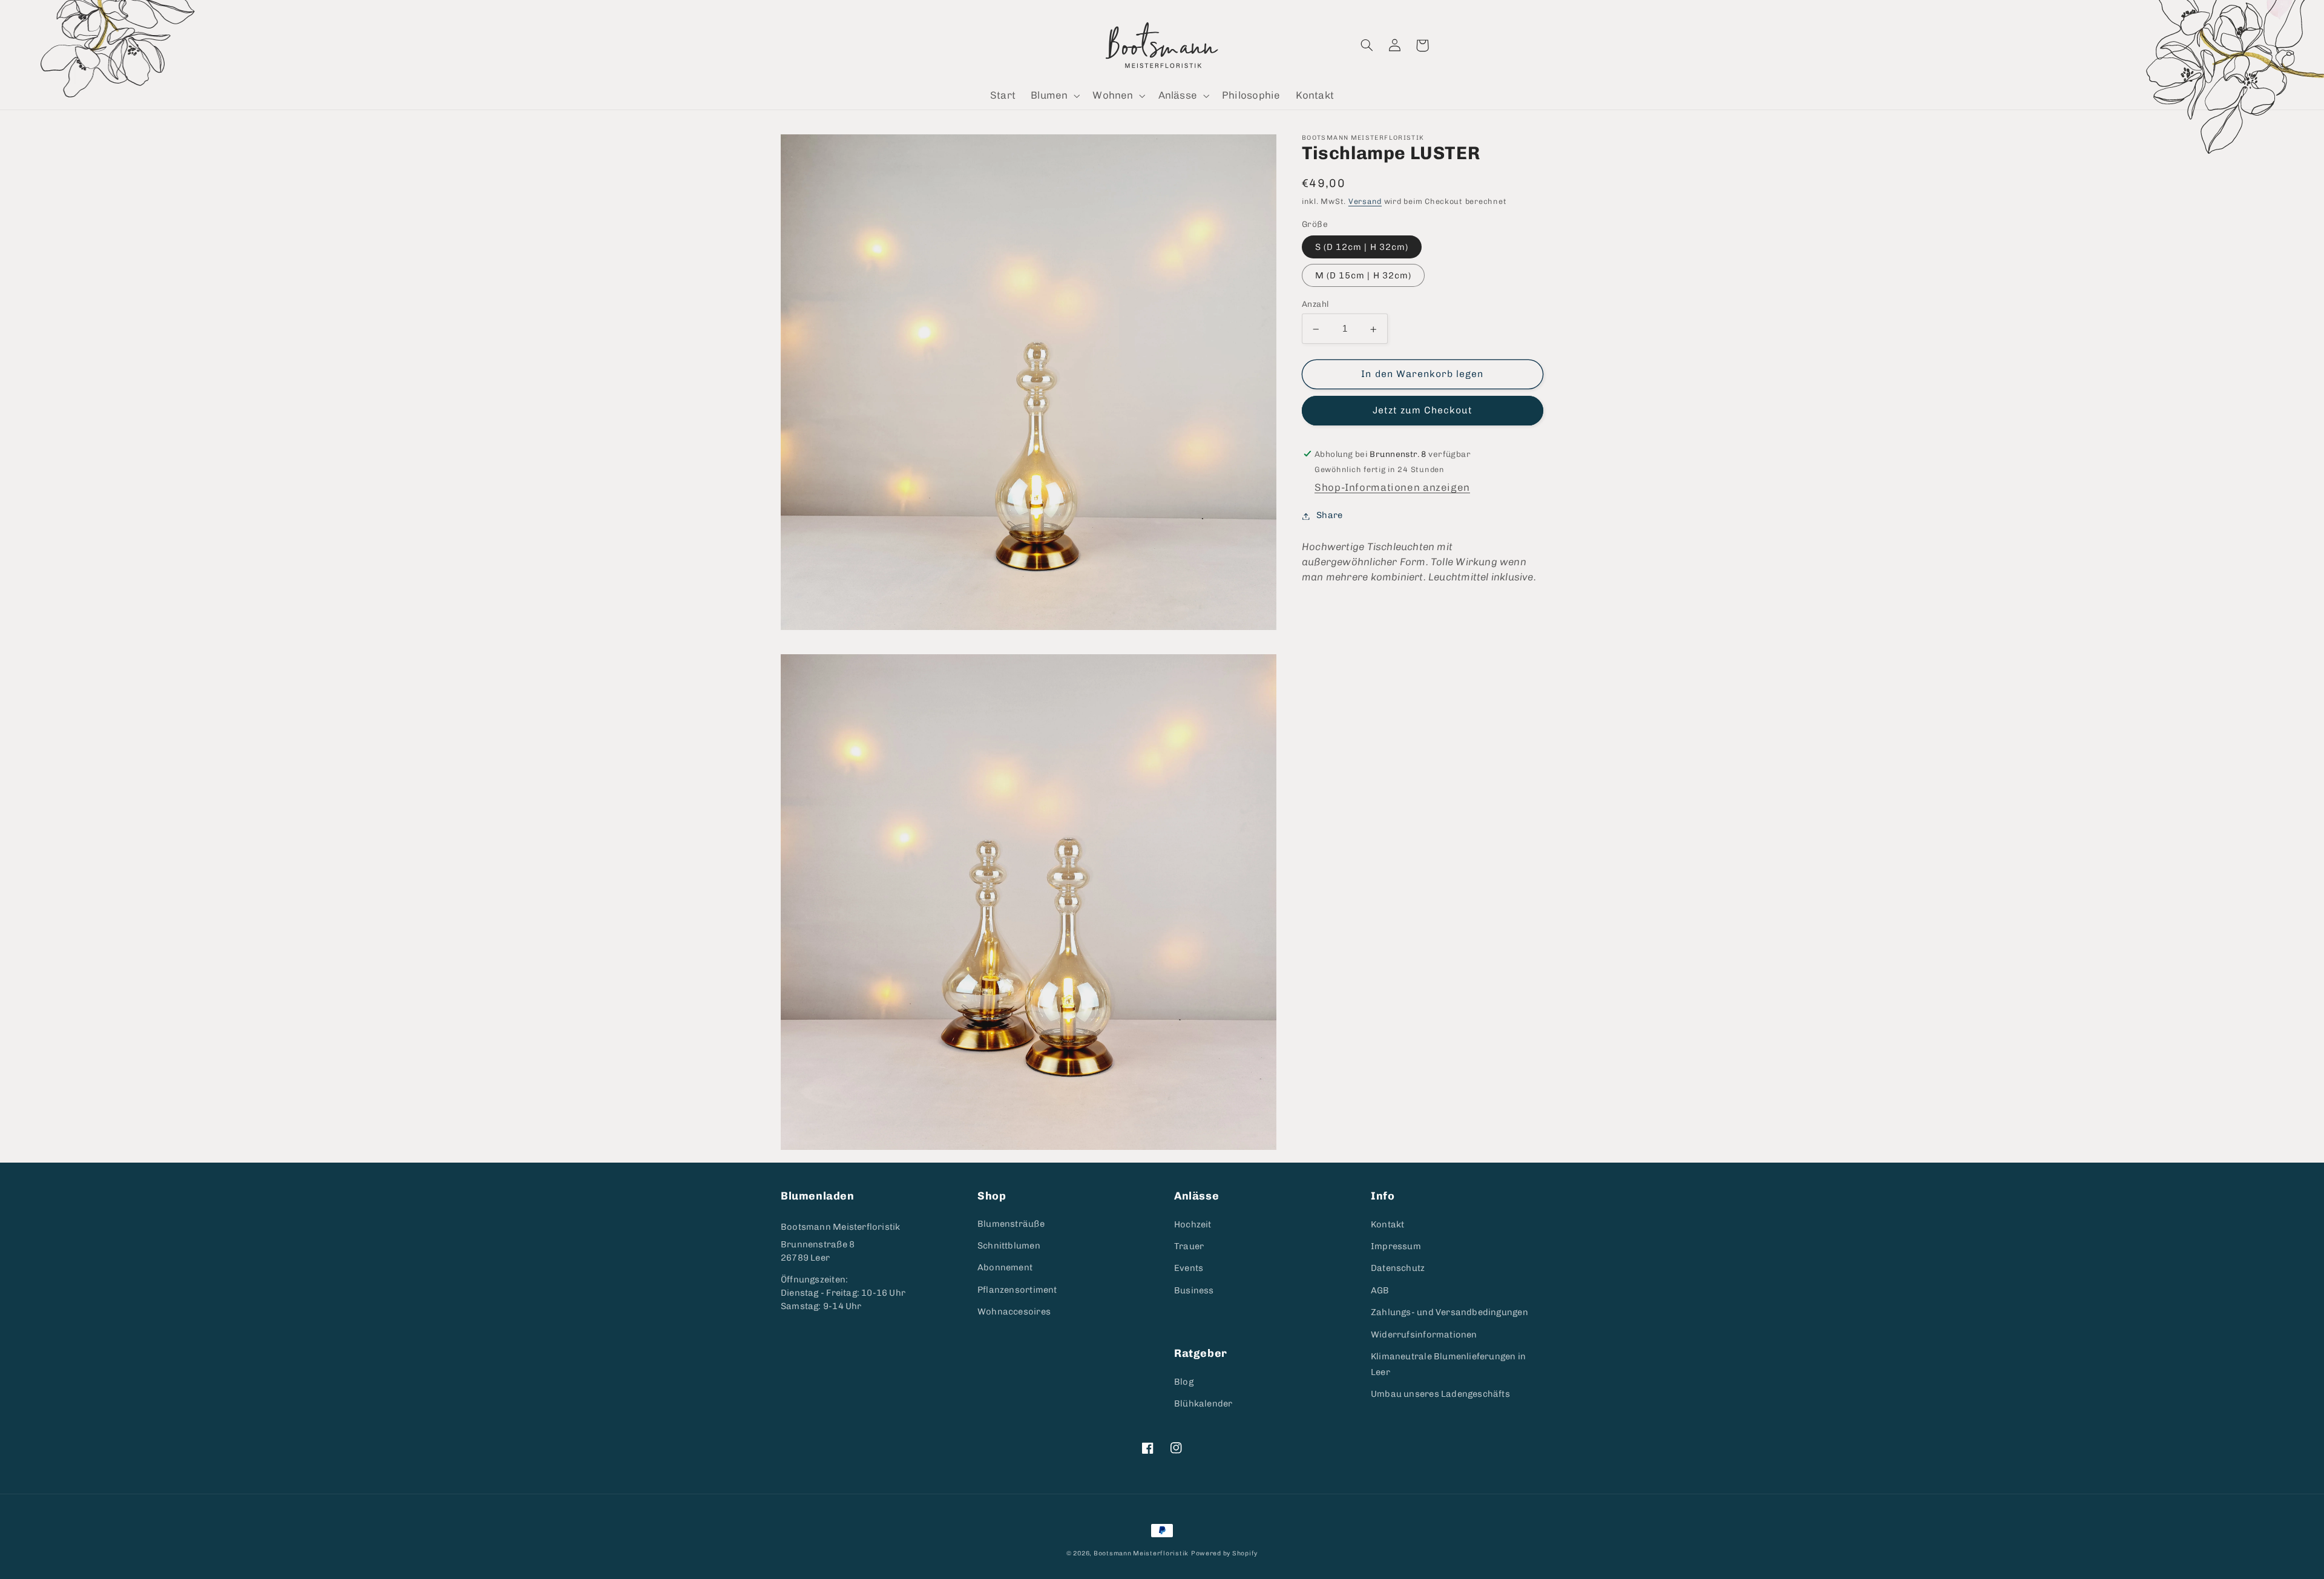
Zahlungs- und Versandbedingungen (1449, 1312)
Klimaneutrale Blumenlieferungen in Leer (1448, 1364)
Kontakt (1387, 1224)
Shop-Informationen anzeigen (1392, 488)
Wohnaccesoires (1014, 1311)
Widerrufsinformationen (1424, 1334)
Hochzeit (1193, 1224)
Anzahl (1315, 304)
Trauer (1189, 1246)
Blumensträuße (1011, 1224)
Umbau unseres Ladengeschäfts (1440, 1394)
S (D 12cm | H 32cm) (1362, 248)
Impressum (1396, 1246)
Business (1194, 1290)
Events (1189, 1268)
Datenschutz (1398, 1268)
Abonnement (1005, 1267)
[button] (1054, 96)
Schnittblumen (1009, 1246)
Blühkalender (1203, 1403)
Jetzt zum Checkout (1423, 411)
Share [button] (1329, 516)
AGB (1380, 1290)
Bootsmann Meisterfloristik (840, 1227)
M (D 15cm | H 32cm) (1363, 276)
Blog (1184, 1382)
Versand (1365, 202)
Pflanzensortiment (1017, 1290)
